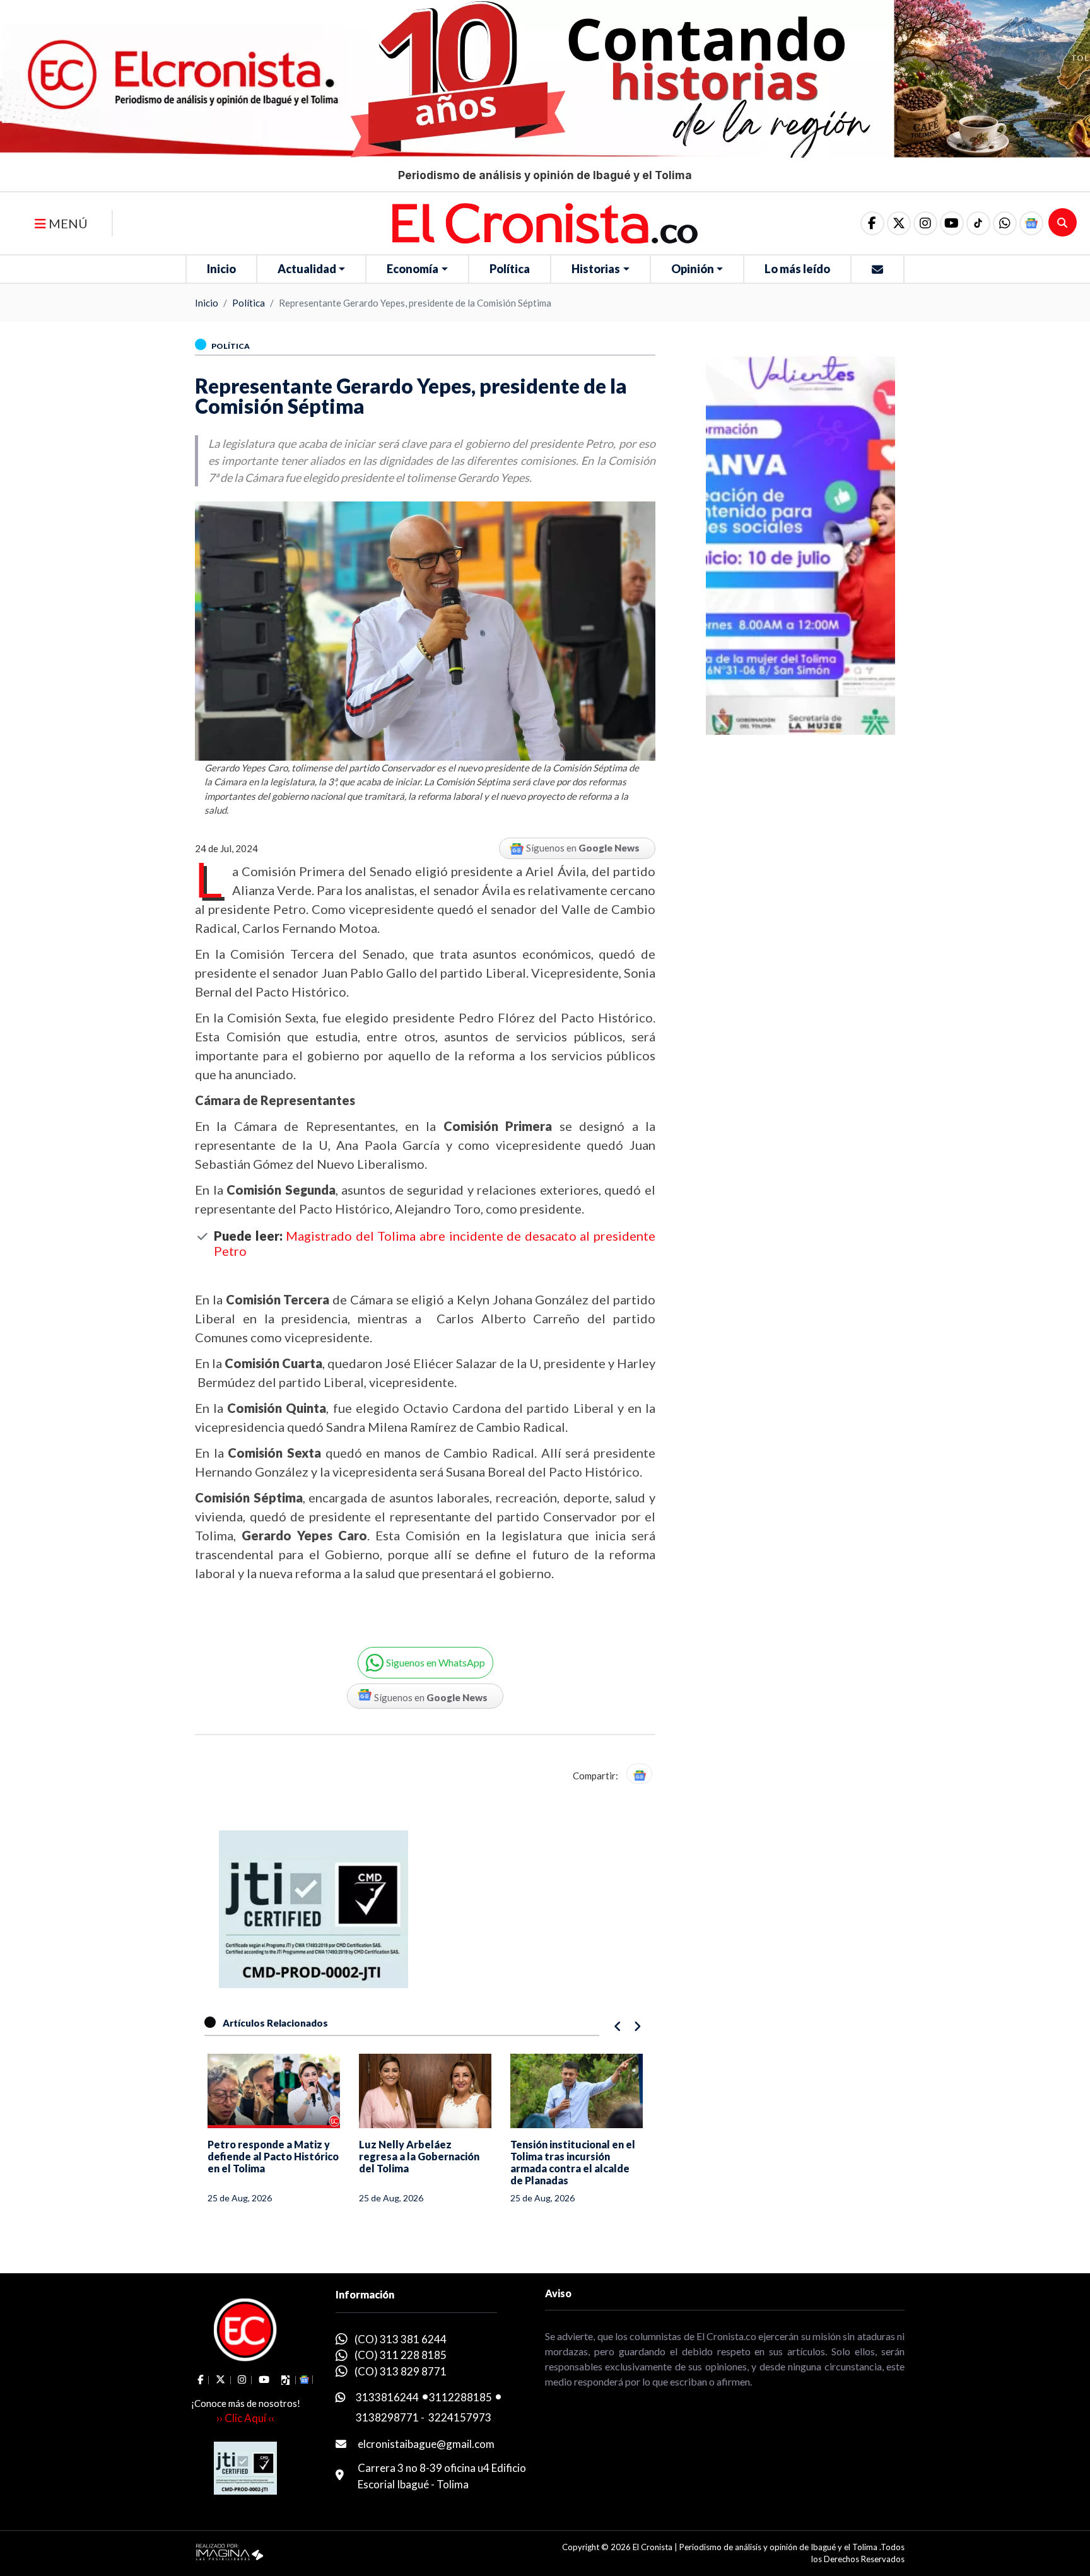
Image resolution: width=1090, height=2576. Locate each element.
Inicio (221, 269)
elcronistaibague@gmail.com (426, 2444)
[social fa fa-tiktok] (978, 223)
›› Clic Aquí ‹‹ (245, 2418)
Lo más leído (797, 269)
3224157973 (460, 2417)
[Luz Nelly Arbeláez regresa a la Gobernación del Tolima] (274, 2091)
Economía (413, 269)
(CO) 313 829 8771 (401, 2371)
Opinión (693, 269)
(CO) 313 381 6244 (401, 2339)
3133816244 (387, 2397)
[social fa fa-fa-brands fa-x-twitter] (899, 223)
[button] (1005, 223)
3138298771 (387, 2417)
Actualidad (307, 269)
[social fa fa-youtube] (952, 223)
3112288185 (460, 2397)
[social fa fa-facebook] (872, 223)
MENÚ (67, 223)
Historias (596, 269)
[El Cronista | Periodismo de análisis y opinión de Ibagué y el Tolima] (545, 222)
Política (510, 269)
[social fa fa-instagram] (925, 223)
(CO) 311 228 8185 (401, 2355)
